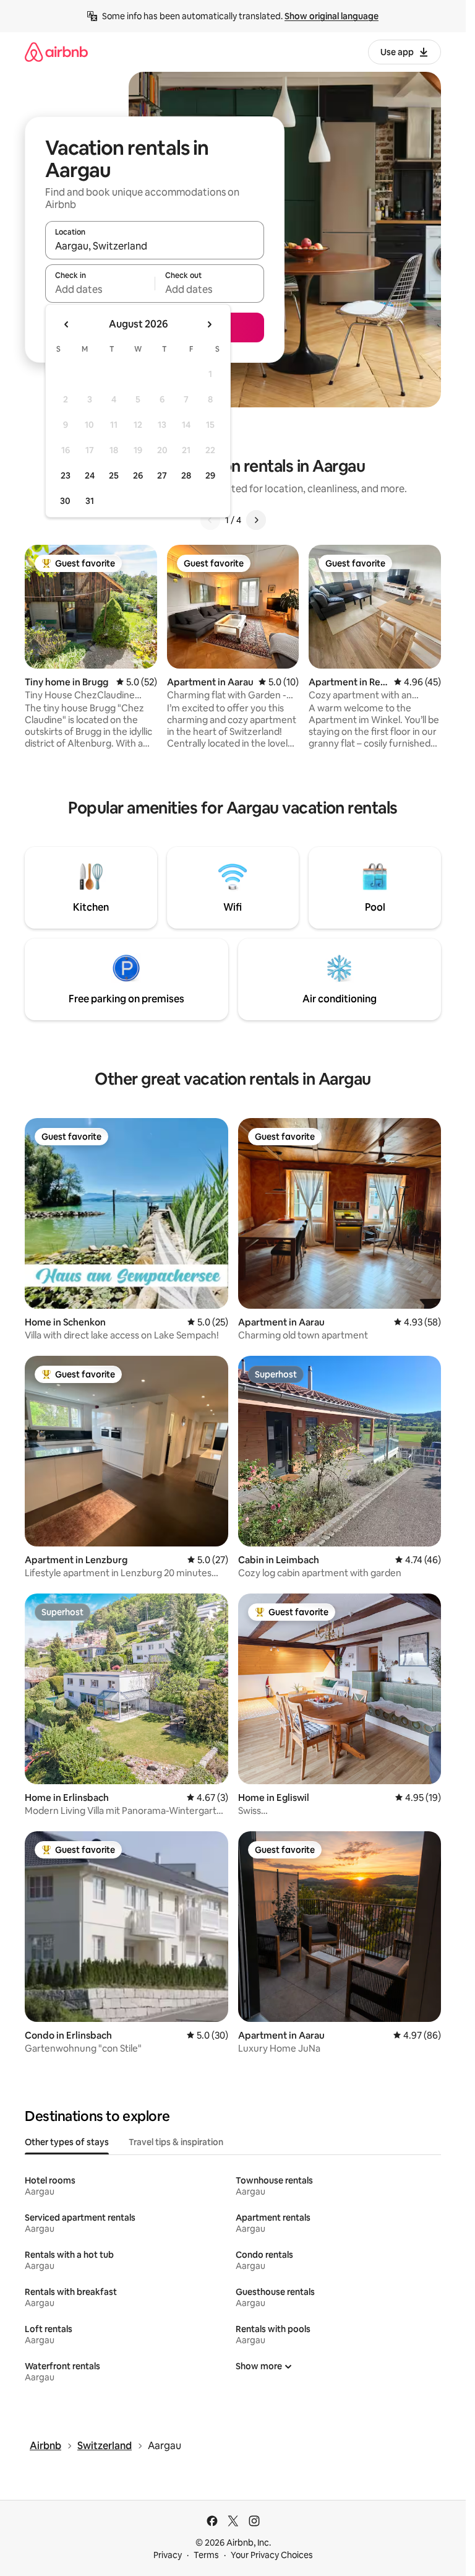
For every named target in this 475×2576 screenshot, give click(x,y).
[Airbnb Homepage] (56, 52)
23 (66, 475)
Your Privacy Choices (272, 2555)
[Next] (256, 520)
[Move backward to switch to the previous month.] (67, 324)
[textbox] (100, 289)
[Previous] (210, 520)
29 (210, 475)
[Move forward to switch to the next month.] (209, 324)
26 (138, 475)
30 (65, 501)
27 (162, 475)
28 (186, 475)
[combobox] (155, 246)
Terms (206, 2555)
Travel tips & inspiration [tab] (176, 2142)
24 (90, 475)
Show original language (332, 16)
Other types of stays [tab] (67, 2142)
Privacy (168, 2555)
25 (114, 475)
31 (90, 501)
